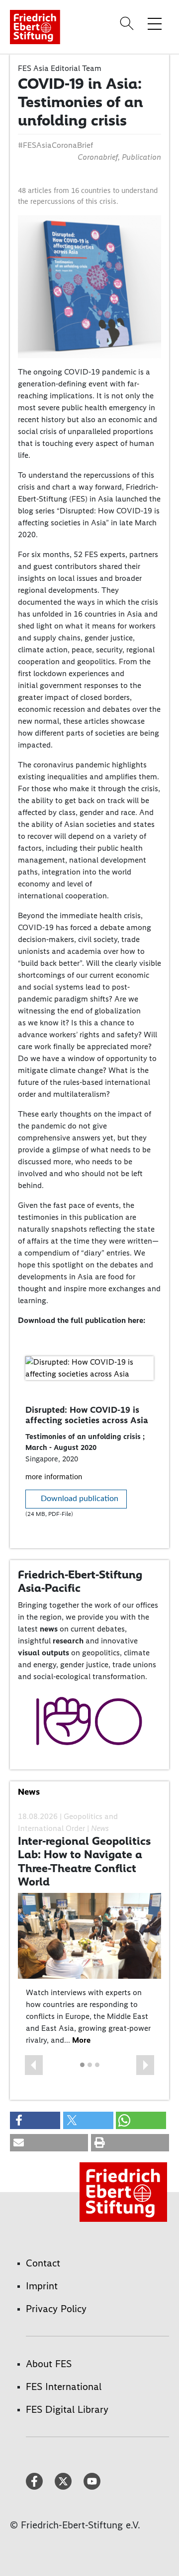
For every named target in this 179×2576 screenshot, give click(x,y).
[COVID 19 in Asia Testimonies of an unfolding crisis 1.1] (89, 285)
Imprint (42, 2286)
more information (54, 1477)
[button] (34, 2065)
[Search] (128, 23)
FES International (64, 2387)
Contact (43, 2263)
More (81, 2040)
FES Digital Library (67, 2409)
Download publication (80, 1499)
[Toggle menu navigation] (155, 23)
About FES (49, 2364)
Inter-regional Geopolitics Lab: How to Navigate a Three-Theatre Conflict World (84, 1861)
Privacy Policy (56, 2309)
